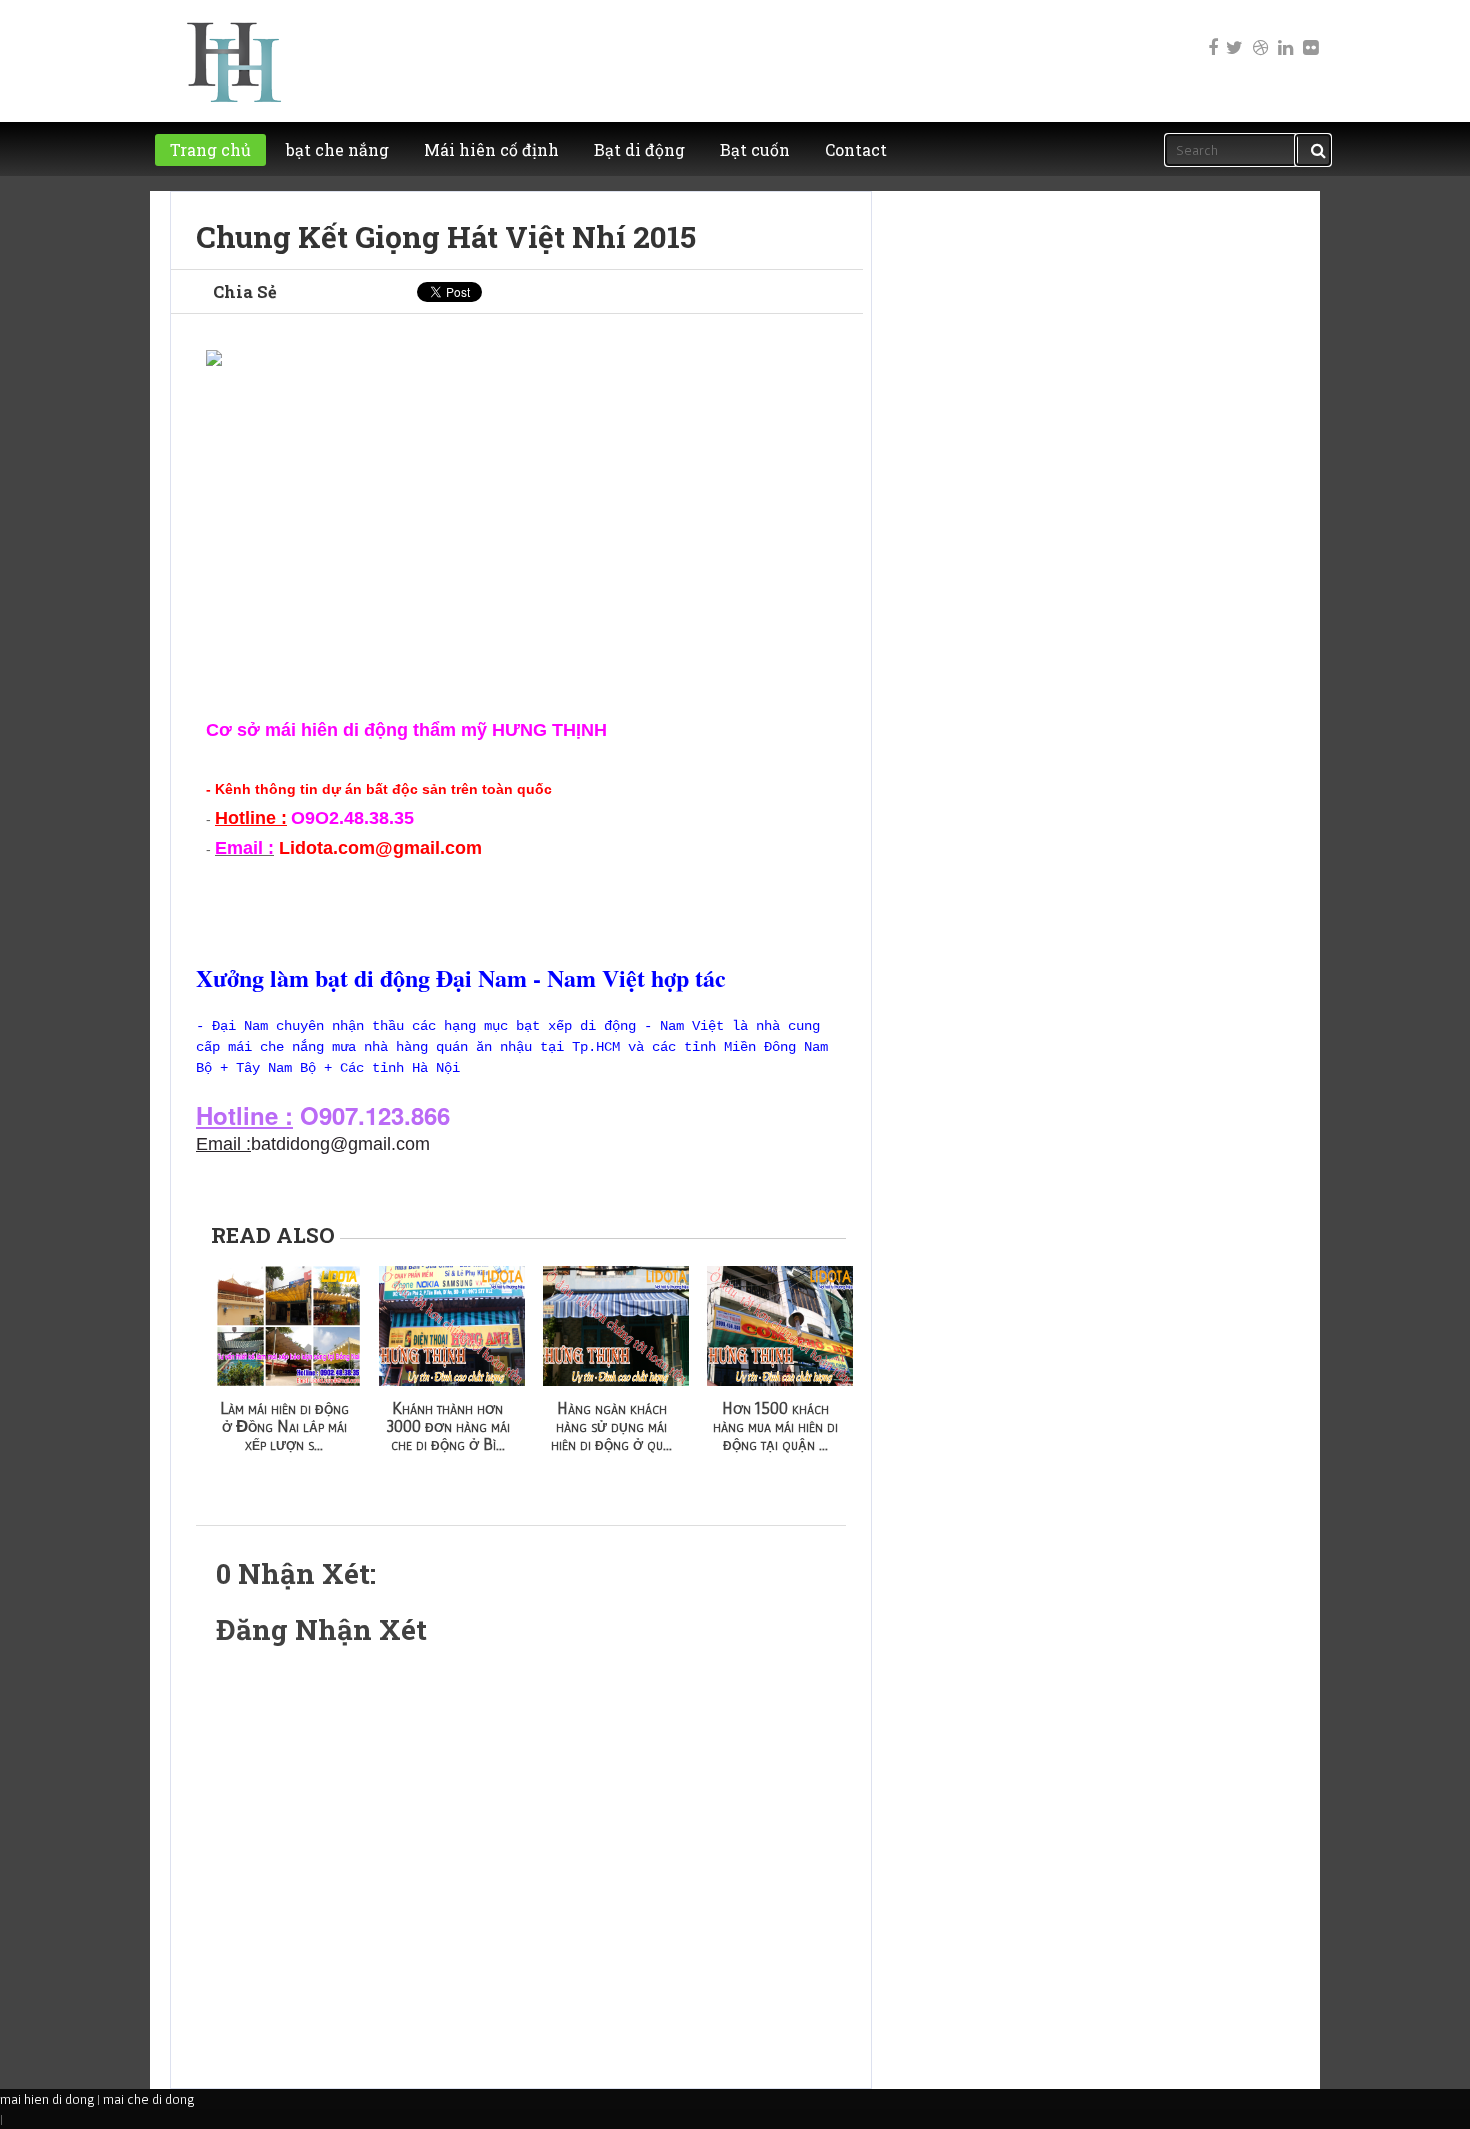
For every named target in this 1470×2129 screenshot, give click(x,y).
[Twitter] (1234, 34)
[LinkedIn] (1284, 34)
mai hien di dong (47, 2099)
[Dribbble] (1259, 34)
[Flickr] (1309, 34)
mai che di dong (148, 2099)
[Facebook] (1209, 34)
